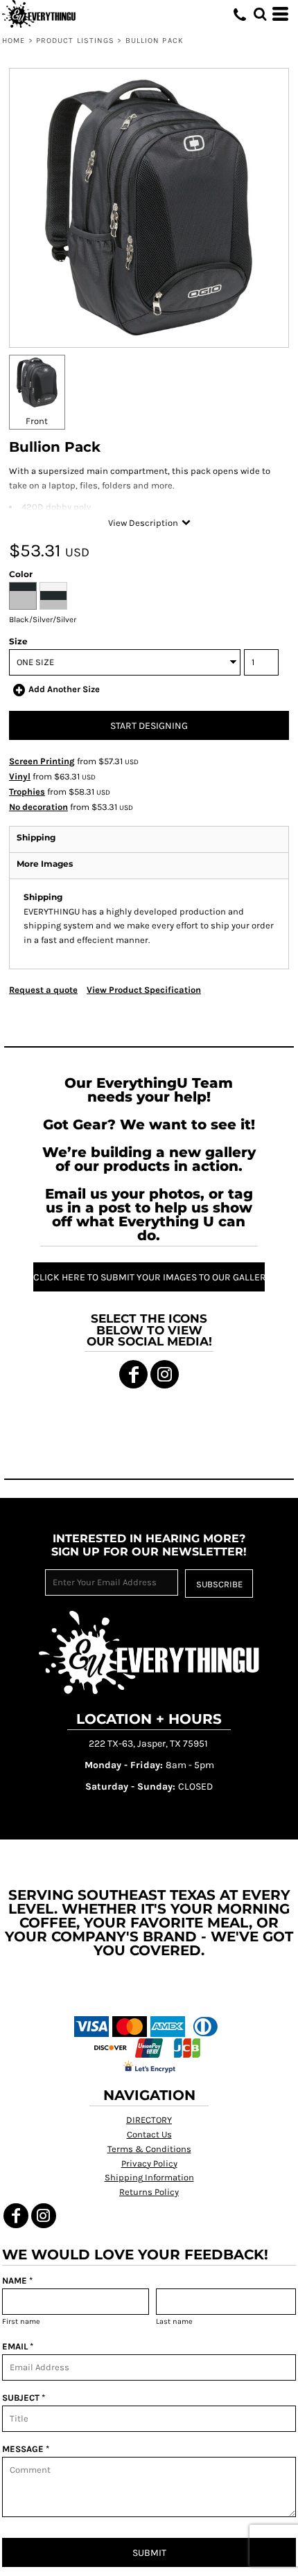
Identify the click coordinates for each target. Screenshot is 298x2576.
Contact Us (149, 2134)
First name (21, 2321)
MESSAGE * (26, 2449)
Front (37, 421)
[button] (260, 14)
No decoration (38, 807)
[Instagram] (165, 1374)
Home (14, 41)
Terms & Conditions (149, 2149)
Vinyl (20, 776)
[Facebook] (133, 1374)
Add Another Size (64, 689)
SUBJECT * (24, 2398)
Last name (174, 2321)
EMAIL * (18, 2346)
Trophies (27, 792)
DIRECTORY (149, 2120)
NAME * (17, 2281)
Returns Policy (149, 2192)
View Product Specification (144, 990)
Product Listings (76, 41)
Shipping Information (149, 2177)
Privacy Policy (149, 2163)
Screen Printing (42, 761)
